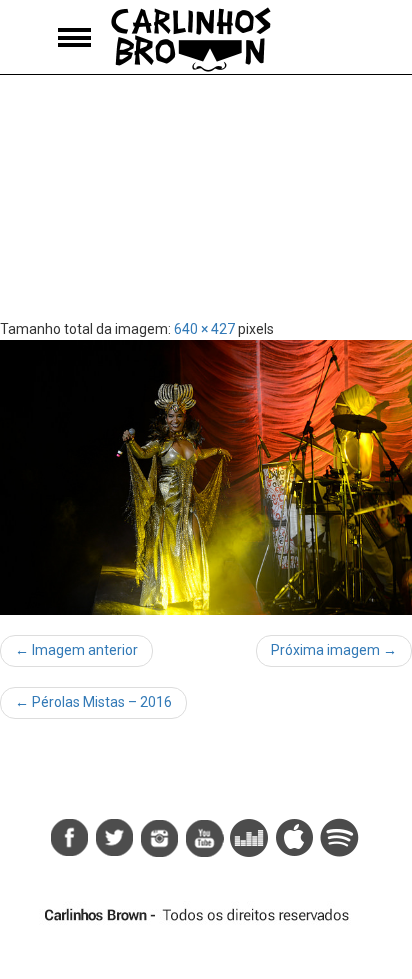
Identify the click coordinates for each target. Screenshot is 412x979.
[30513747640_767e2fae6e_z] (206, 477)
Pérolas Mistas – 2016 (93, 702)
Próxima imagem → (334, 650)
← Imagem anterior (76, 650)
